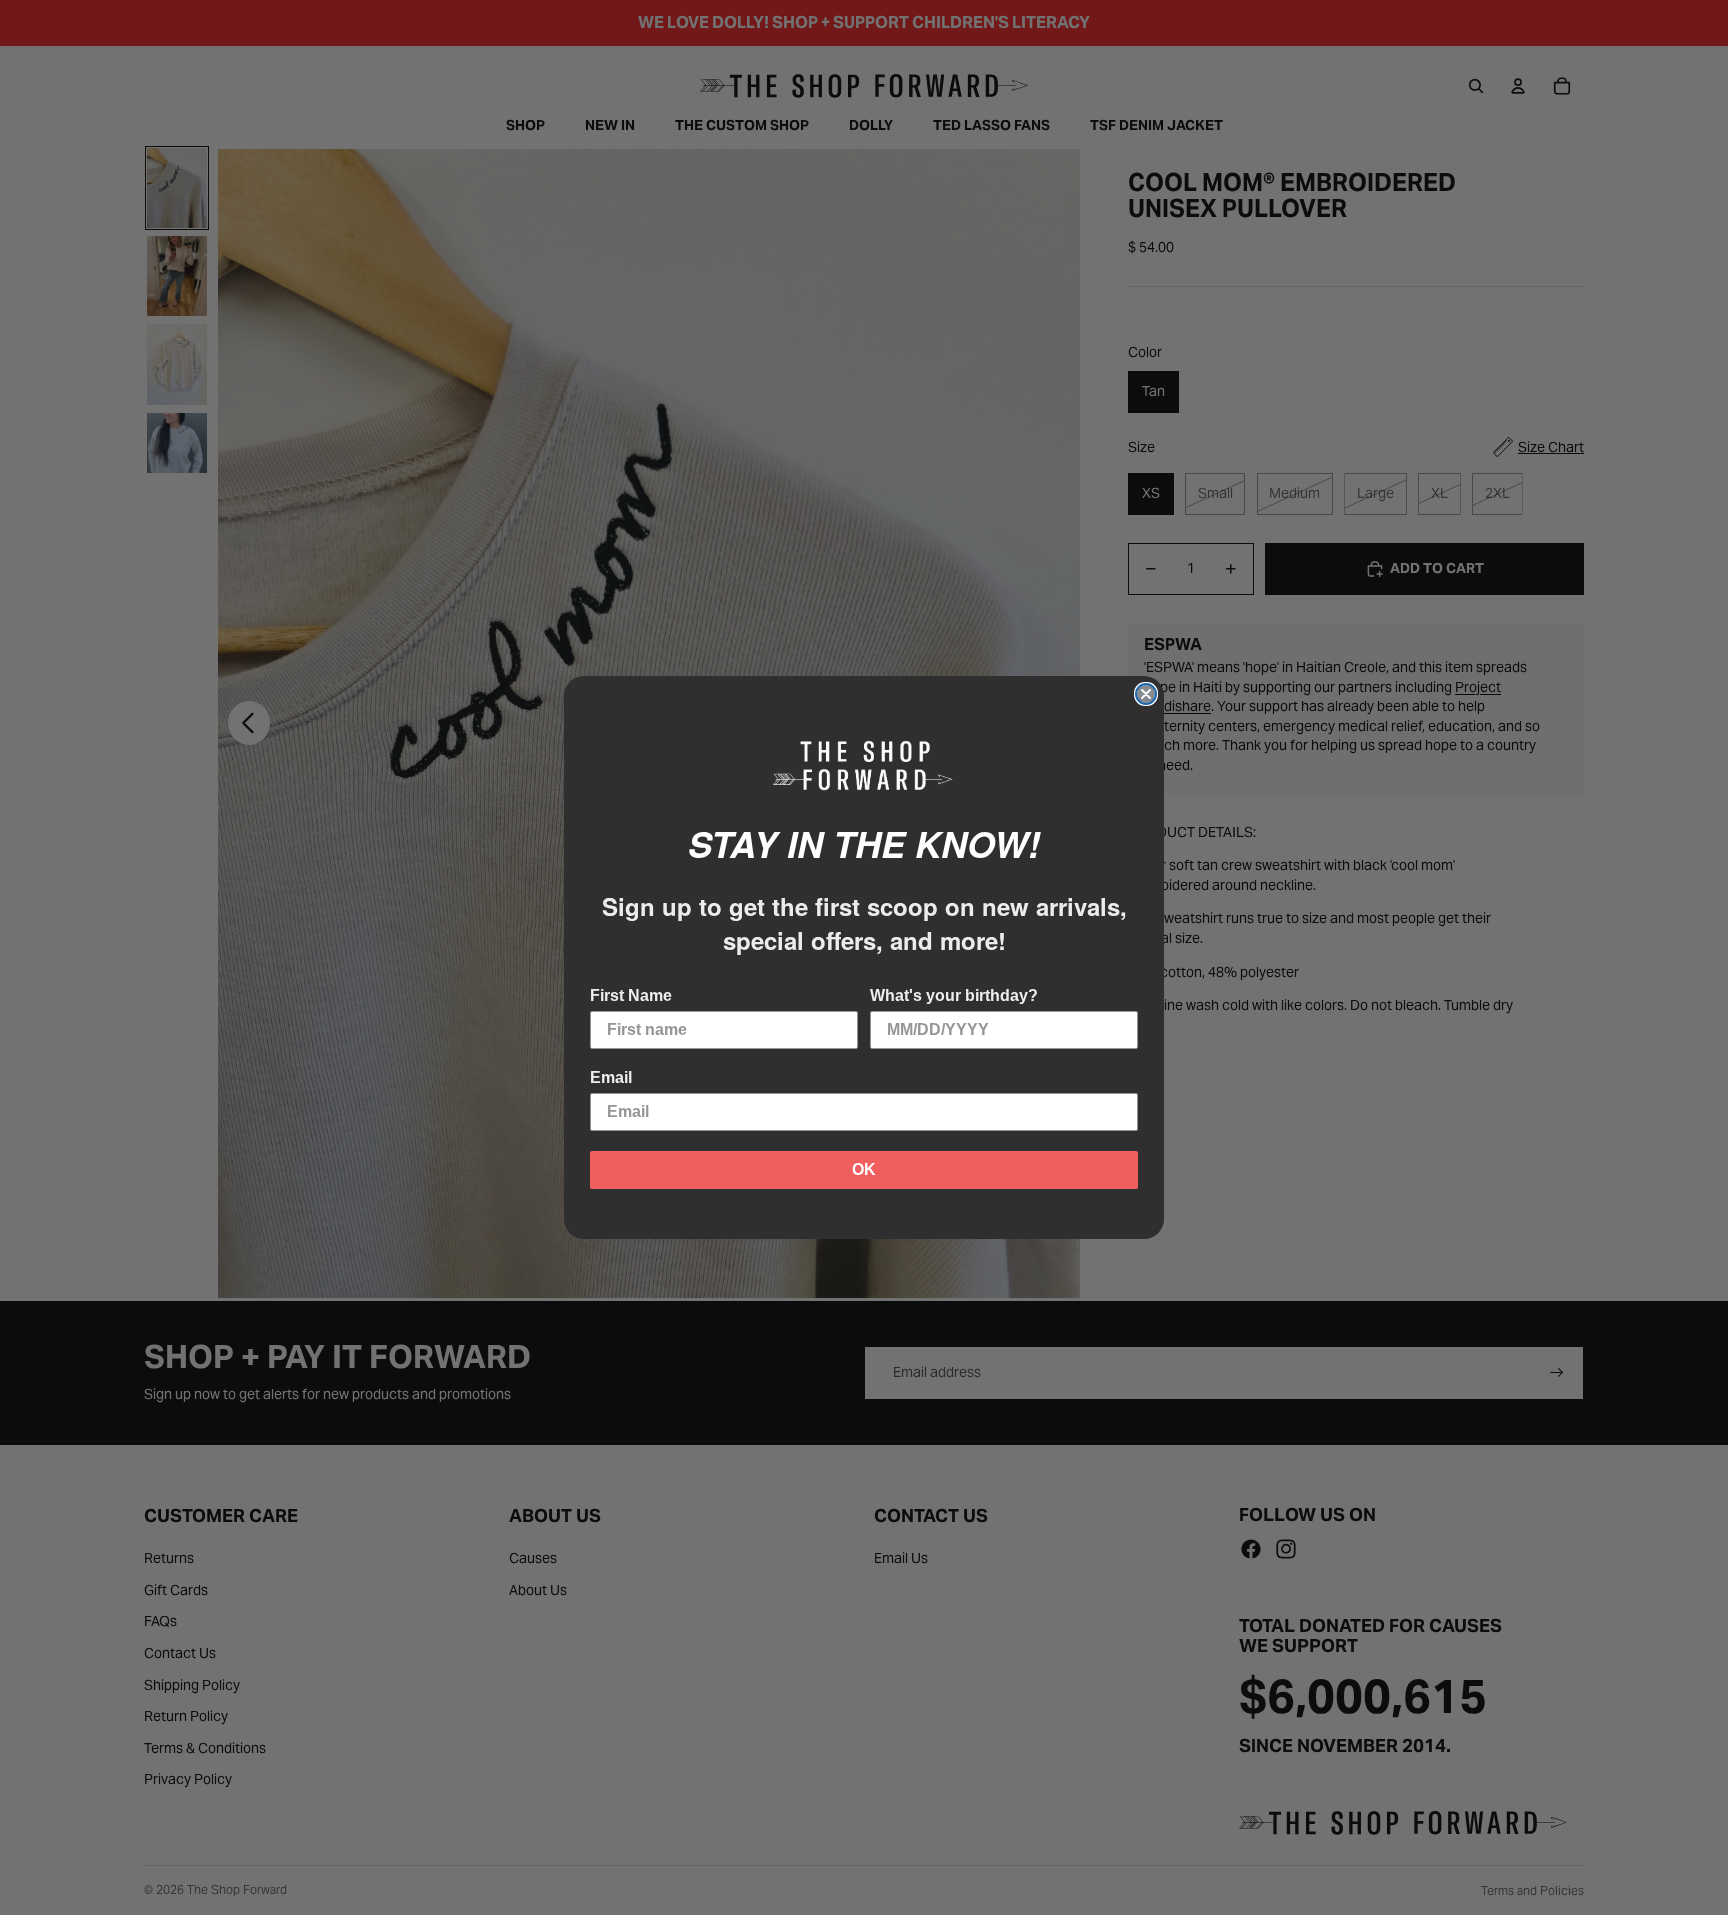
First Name (631, 995)
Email (611, 1077)
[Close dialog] (1146, 694)
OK (864, 1169)
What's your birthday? (954, 995)
